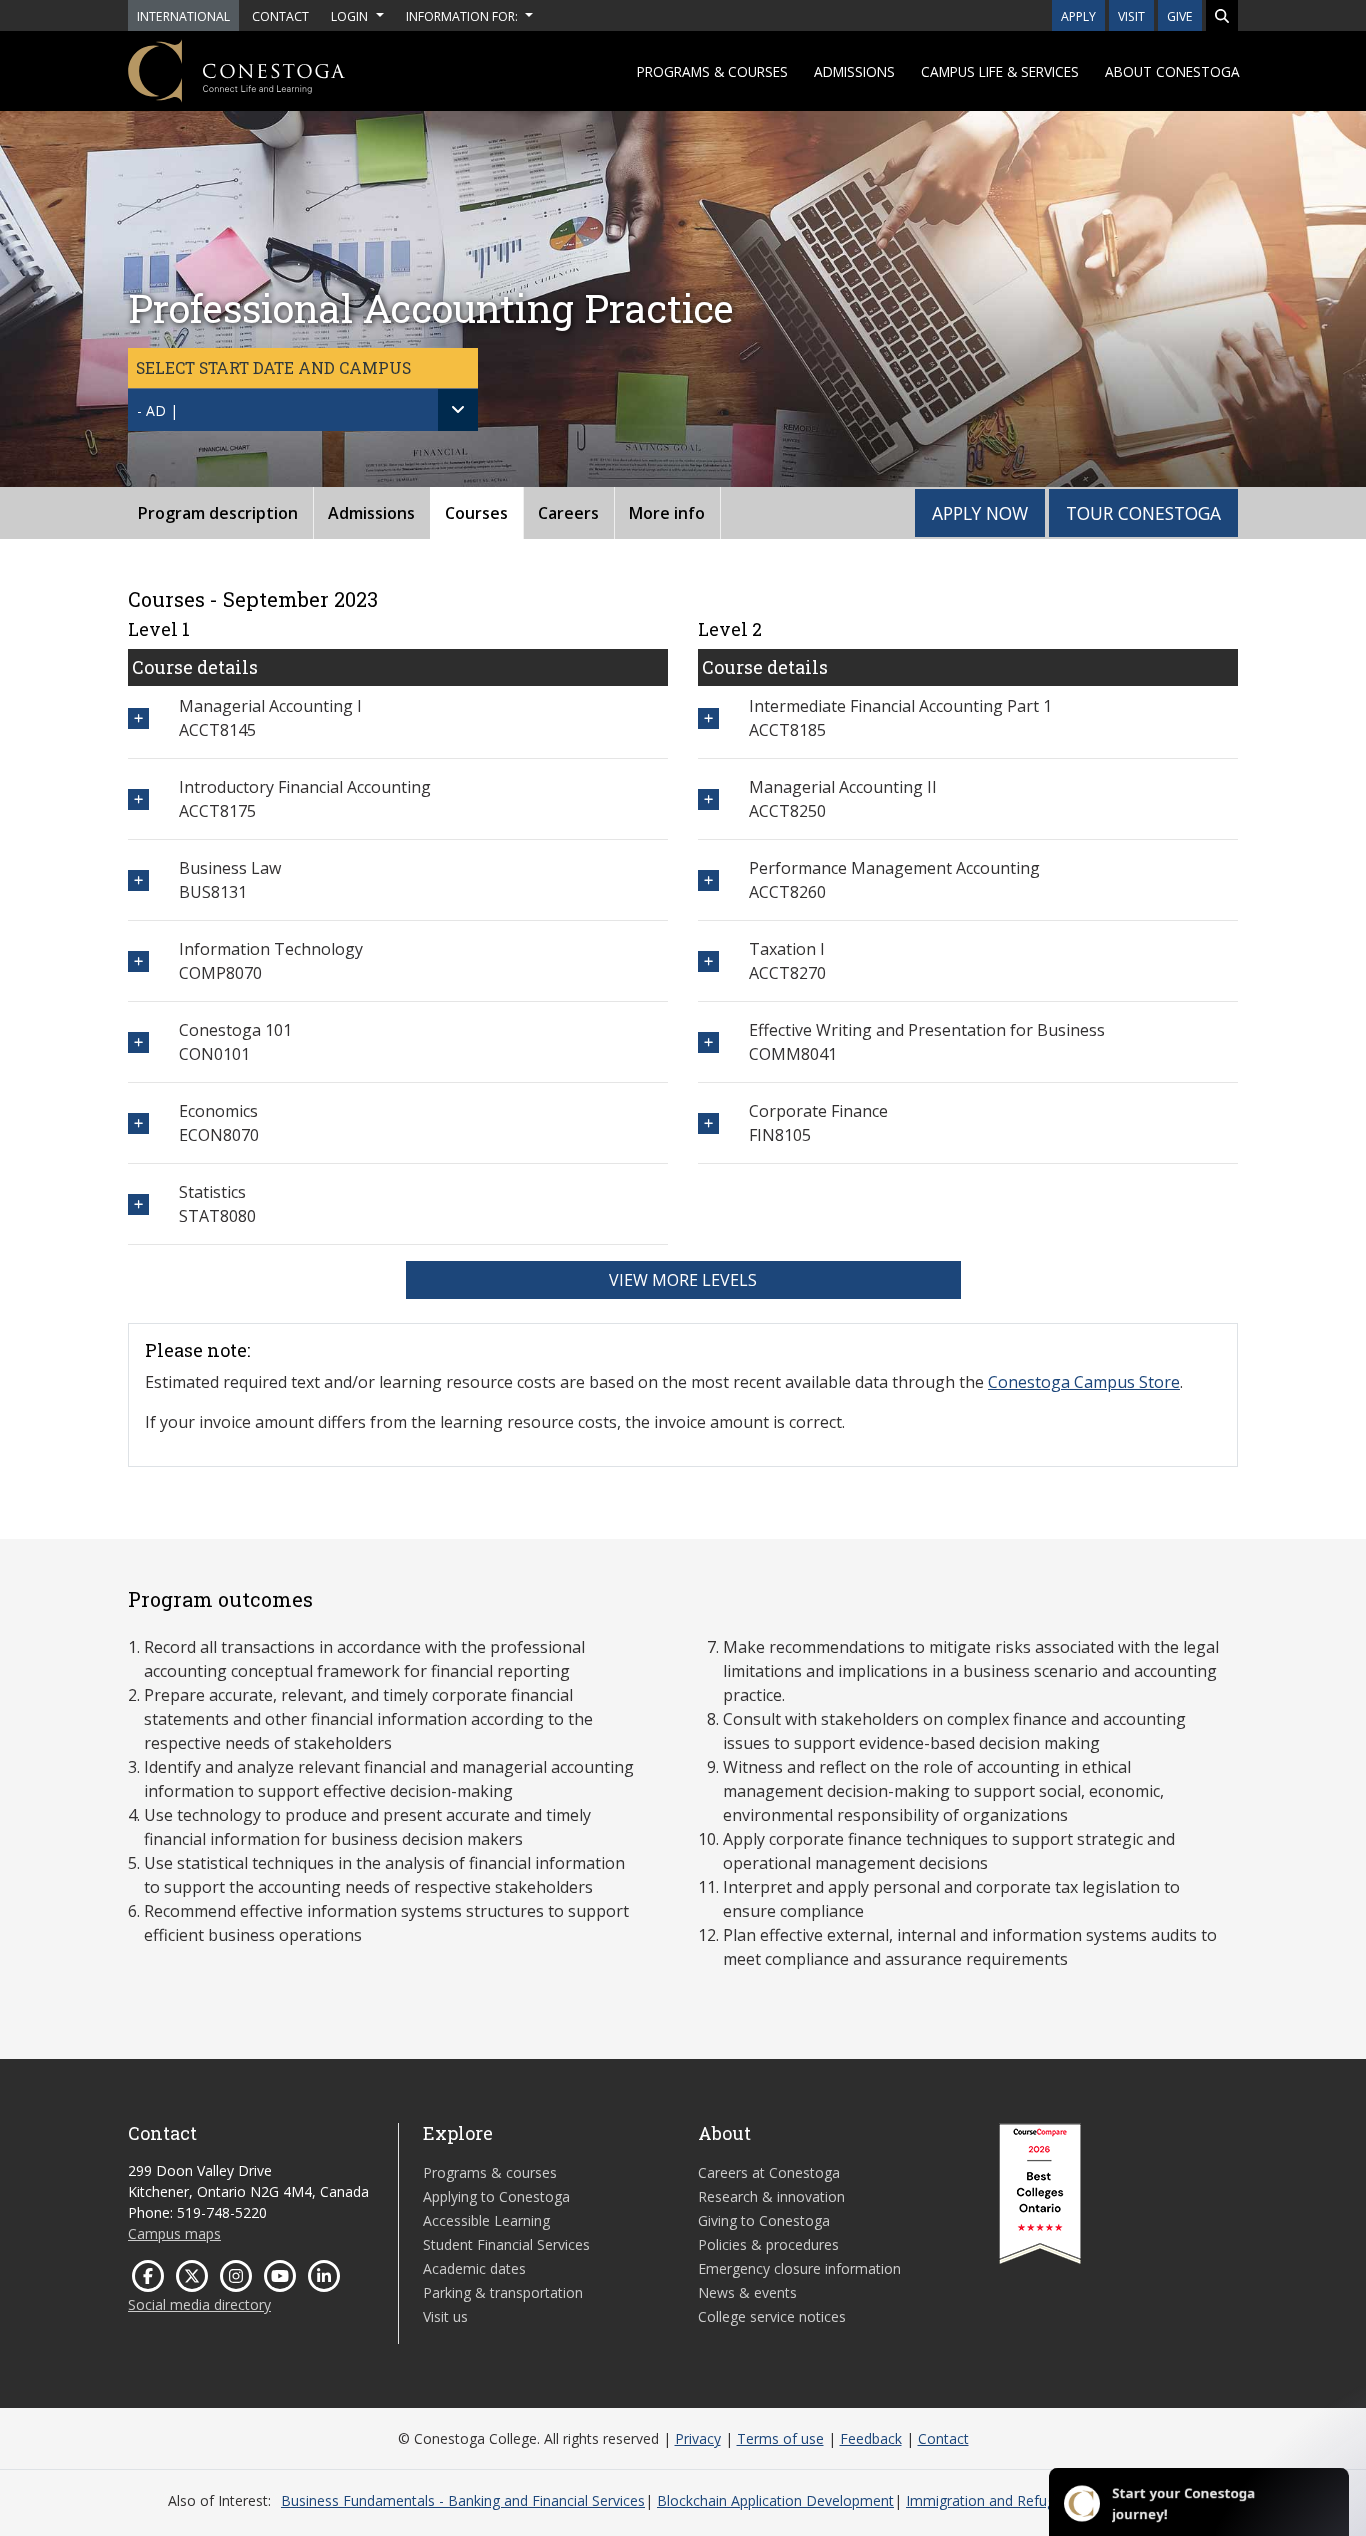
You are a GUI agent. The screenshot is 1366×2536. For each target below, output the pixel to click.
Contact (943, 2438)
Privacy (698, 2438)
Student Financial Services (506, 2244)
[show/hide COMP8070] (138, 961)
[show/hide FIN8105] (708, 1123)
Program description (218, 513)
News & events (747, 2292)
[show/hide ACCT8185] (708, 718)
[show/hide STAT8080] (138, 1204)
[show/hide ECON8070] (138, 1123)
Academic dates (474, 2268)
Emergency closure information (799, 2268)
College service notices (772, 2316)
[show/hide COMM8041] (708, 1042)
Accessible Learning (486, 2220)
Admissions (854, 71)
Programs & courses (712, 71)
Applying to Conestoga (496, 2196)
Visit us (445, 2316)
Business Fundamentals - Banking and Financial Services (463, 2500)
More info (667, 513)
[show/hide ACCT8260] (708, 880)
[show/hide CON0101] (138, 1042)
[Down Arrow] (458, 410)
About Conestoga (1172, 71)
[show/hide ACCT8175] (138, 799)
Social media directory (199, 2304)
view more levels (683, 1280)
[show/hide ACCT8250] (708, 799)
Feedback (871, 2438)
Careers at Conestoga (769, 2172)
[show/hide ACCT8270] (708, 961)
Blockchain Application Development (775, 2500)
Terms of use (780, 2438)
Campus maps (174, 2233)
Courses (476, 513)
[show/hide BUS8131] (138, 880)
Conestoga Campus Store (1084, 1382)
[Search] (1222, 15)
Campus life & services (1000, 71)
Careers (568, 513)
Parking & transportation (503, 2292)
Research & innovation (771, 2196)
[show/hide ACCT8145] (138, 718)
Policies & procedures (768, 2244)
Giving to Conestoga (764, 2220)
